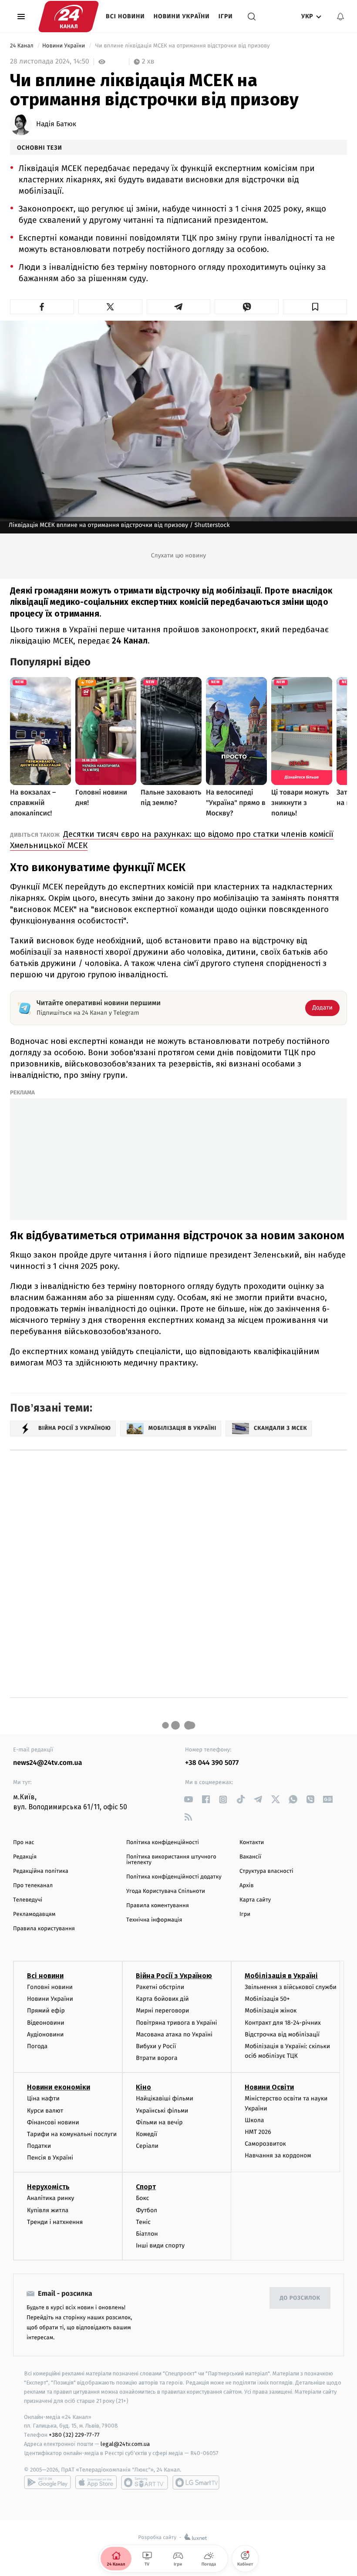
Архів (246, 1886)
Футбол (147, 2210)
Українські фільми (162, 2111)
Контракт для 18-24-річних (283, 2023)
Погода (37, 2046)
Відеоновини (46, 2023)
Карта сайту (255, 1900)
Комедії (147, 2134)
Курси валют (45, 2111)
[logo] (69, 17)
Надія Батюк (56, 124)
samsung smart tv (196, 2482)
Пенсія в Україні (50, 2158)
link (188, 1800)
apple (96, 2482)
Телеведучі (28, 1900)
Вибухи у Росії (156, 2046)
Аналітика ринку (51, 2198)
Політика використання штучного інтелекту (171, 1860)
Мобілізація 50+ (267, 1999)
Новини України (182, 16)
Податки (39, 2146)
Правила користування (44, 1929)
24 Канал (22, 46)
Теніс (143, 2222)
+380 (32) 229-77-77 (74, 2435)
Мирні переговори (162, 2011)
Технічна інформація (154, 1920)
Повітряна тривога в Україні (176, 2023)
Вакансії (250, 1857)
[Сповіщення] (340, 17)
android (47, 2482)
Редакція (25, 1857)
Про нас (24, 1843)
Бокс (142, 2198)
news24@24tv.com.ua (48, 1763)
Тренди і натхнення (55, 2222)
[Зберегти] (315, 307)
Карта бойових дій (162, 1999)
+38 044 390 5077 (212, 1763)
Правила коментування (158, 1906)
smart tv (145, 2482)
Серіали (147, 2146)
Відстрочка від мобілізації (282, 2034)
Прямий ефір (46, 2011)
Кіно (143, 2087)
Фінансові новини (53, 2122)
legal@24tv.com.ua (125, 2444)
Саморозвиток (265, 2144)
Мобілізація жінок (271, 2011)
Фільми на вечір (159, 2122)
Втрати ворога (157, 2058)
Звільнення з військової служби (291, 1987)
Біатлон (147, 2234)
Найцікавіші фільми (165, 2098)
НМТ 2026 (258, 2132)
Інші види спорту (160, 2246)
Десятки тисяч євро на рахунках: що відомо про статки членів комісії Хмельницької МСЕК (172, 840)
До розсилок (300, 2298)
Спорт (146, 2187)
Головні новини (50, 1987)
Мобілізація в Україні (281, 1976)
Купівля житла (48, 2210)
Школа (254, 2120)
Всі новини (125, 16)
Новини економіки (59, 2087)
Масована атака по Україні (174, 2034)
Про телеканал (33, 1886)
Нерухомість (48, 2187)
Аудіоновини (45, 2034)
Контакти (252, 1843)
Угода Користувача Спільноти (166, 1891)
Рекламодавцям (34, 1914)
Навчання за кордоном (278, 2155)
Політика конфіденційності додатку (174, 1877)
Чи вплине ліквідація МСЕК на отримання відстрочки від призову (182, 46)
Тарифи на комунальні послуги (72, 2134)
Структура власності (266, 1871)
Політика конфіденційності (163, 1843)
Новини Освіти (269, 2087)
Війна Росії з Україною (174, 1976)
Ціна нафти (43, 2098)
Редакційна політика (41, 1871)
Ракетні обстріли (160, 1987)
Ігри (226, 16)
